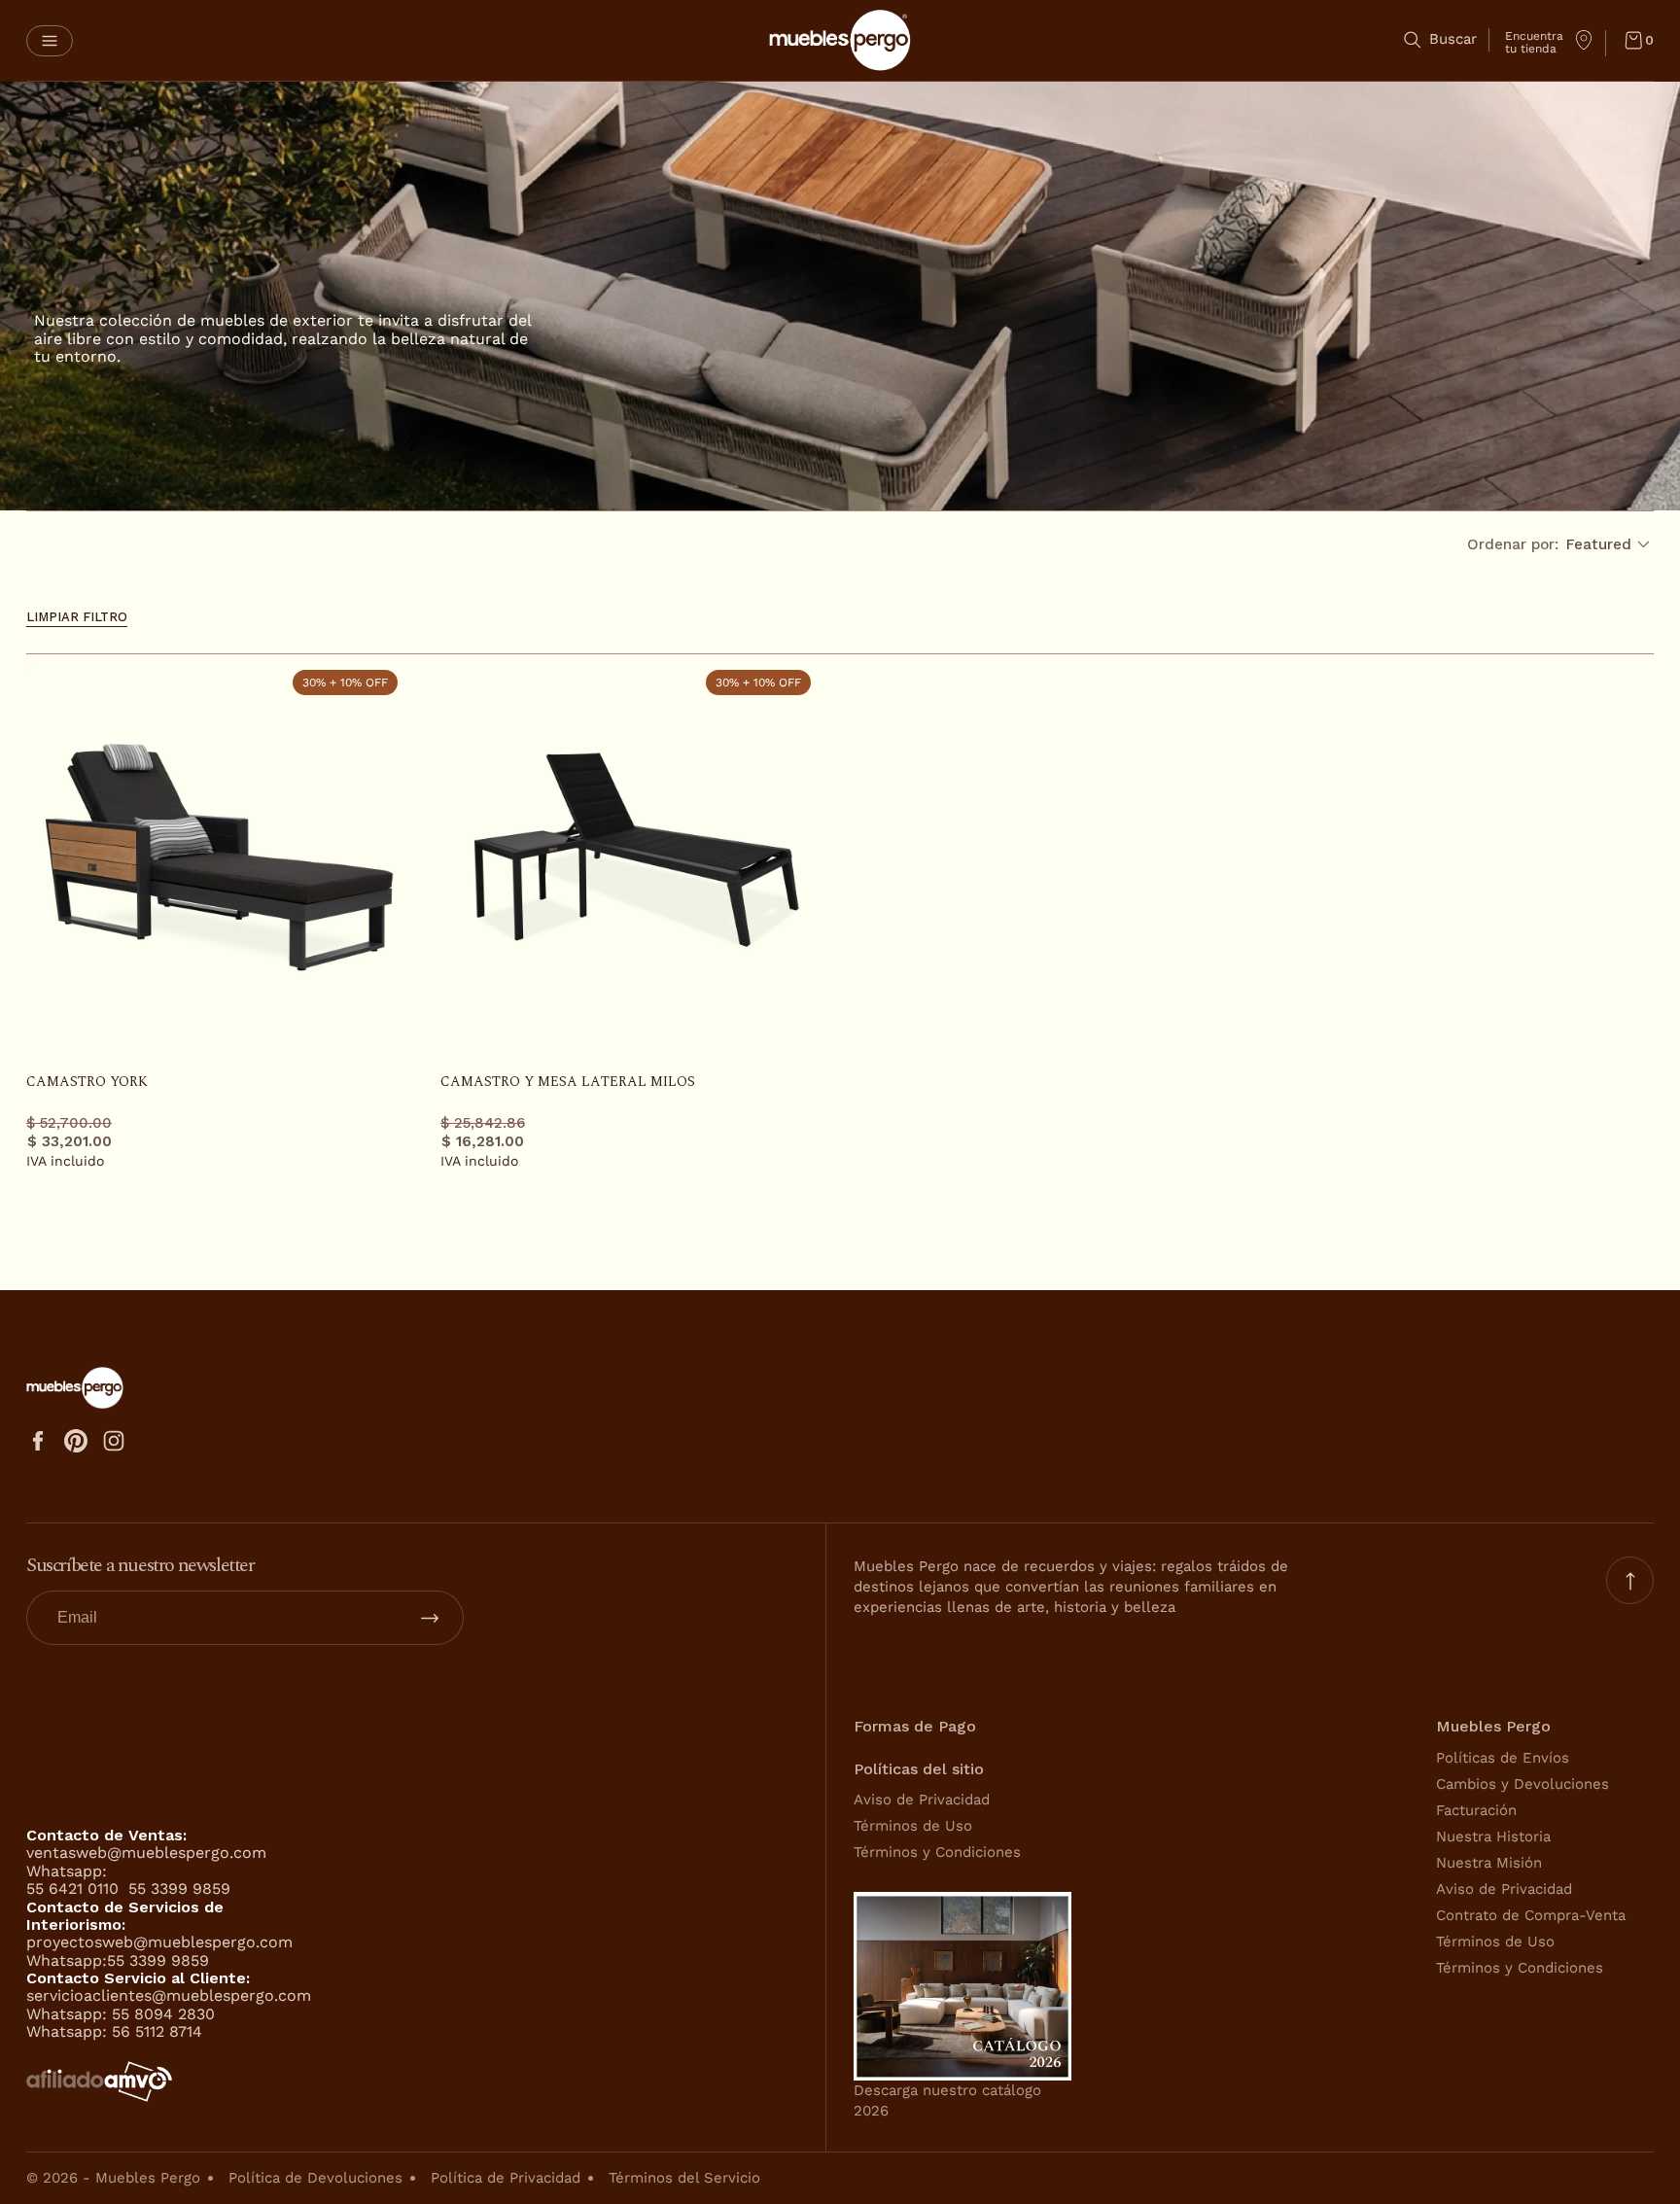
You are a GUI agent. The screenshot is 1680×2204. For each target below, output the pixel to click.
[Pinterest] (76, 1441)
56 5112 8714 (157, 2031)
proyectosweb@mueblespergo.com (159, 1942)
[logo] (840, 40)
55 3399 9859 (179, 1889)
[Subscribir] (430, 1618)
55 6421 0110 (75, 1889)
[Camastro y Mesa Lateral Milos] (634, 857)
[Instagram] (114, 1441)
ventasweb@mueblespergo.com (146, 1853)
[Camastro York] (220, 857)
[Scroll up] (1630, 1580)
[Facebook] (38, 1441)
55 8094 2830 (163, 2014)
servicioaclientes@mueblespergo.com (169, 1995)
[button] (50, 41)
